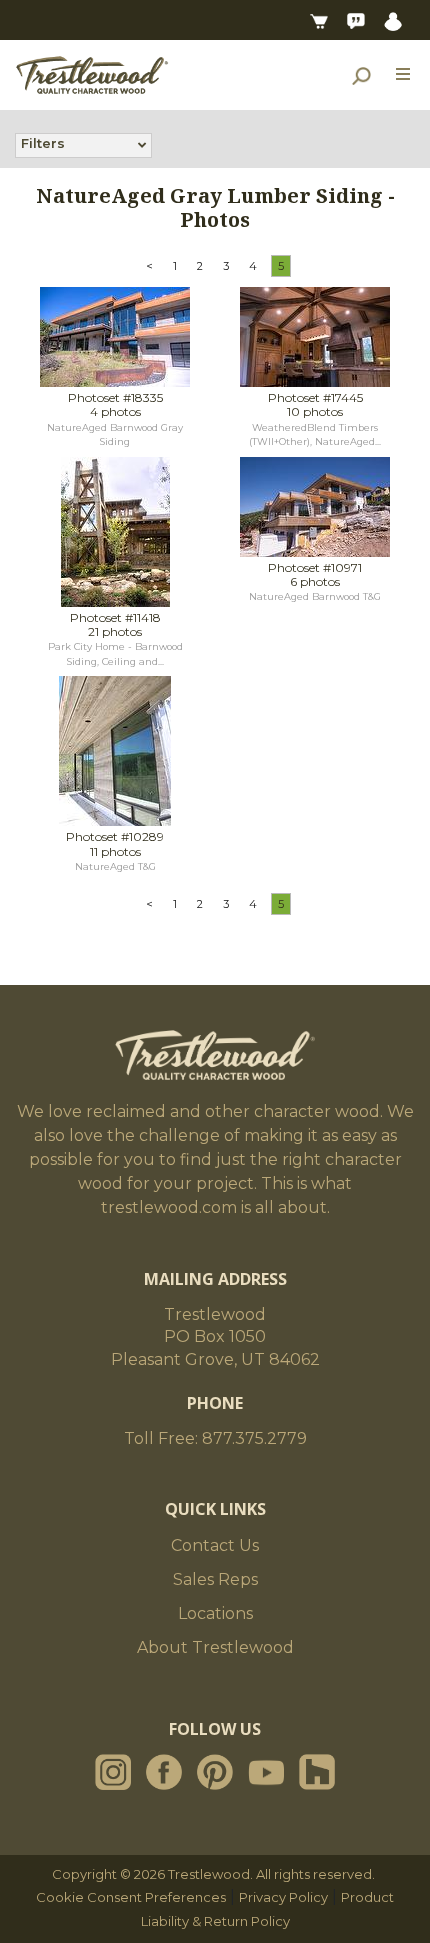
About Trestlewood (215, 1647)
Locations (215, 1613)
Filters (43, 143)
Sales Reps (215, 1579)
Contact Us (215, 1545)
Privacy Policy (283, 1897)
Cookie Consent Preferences (131, 1897)
